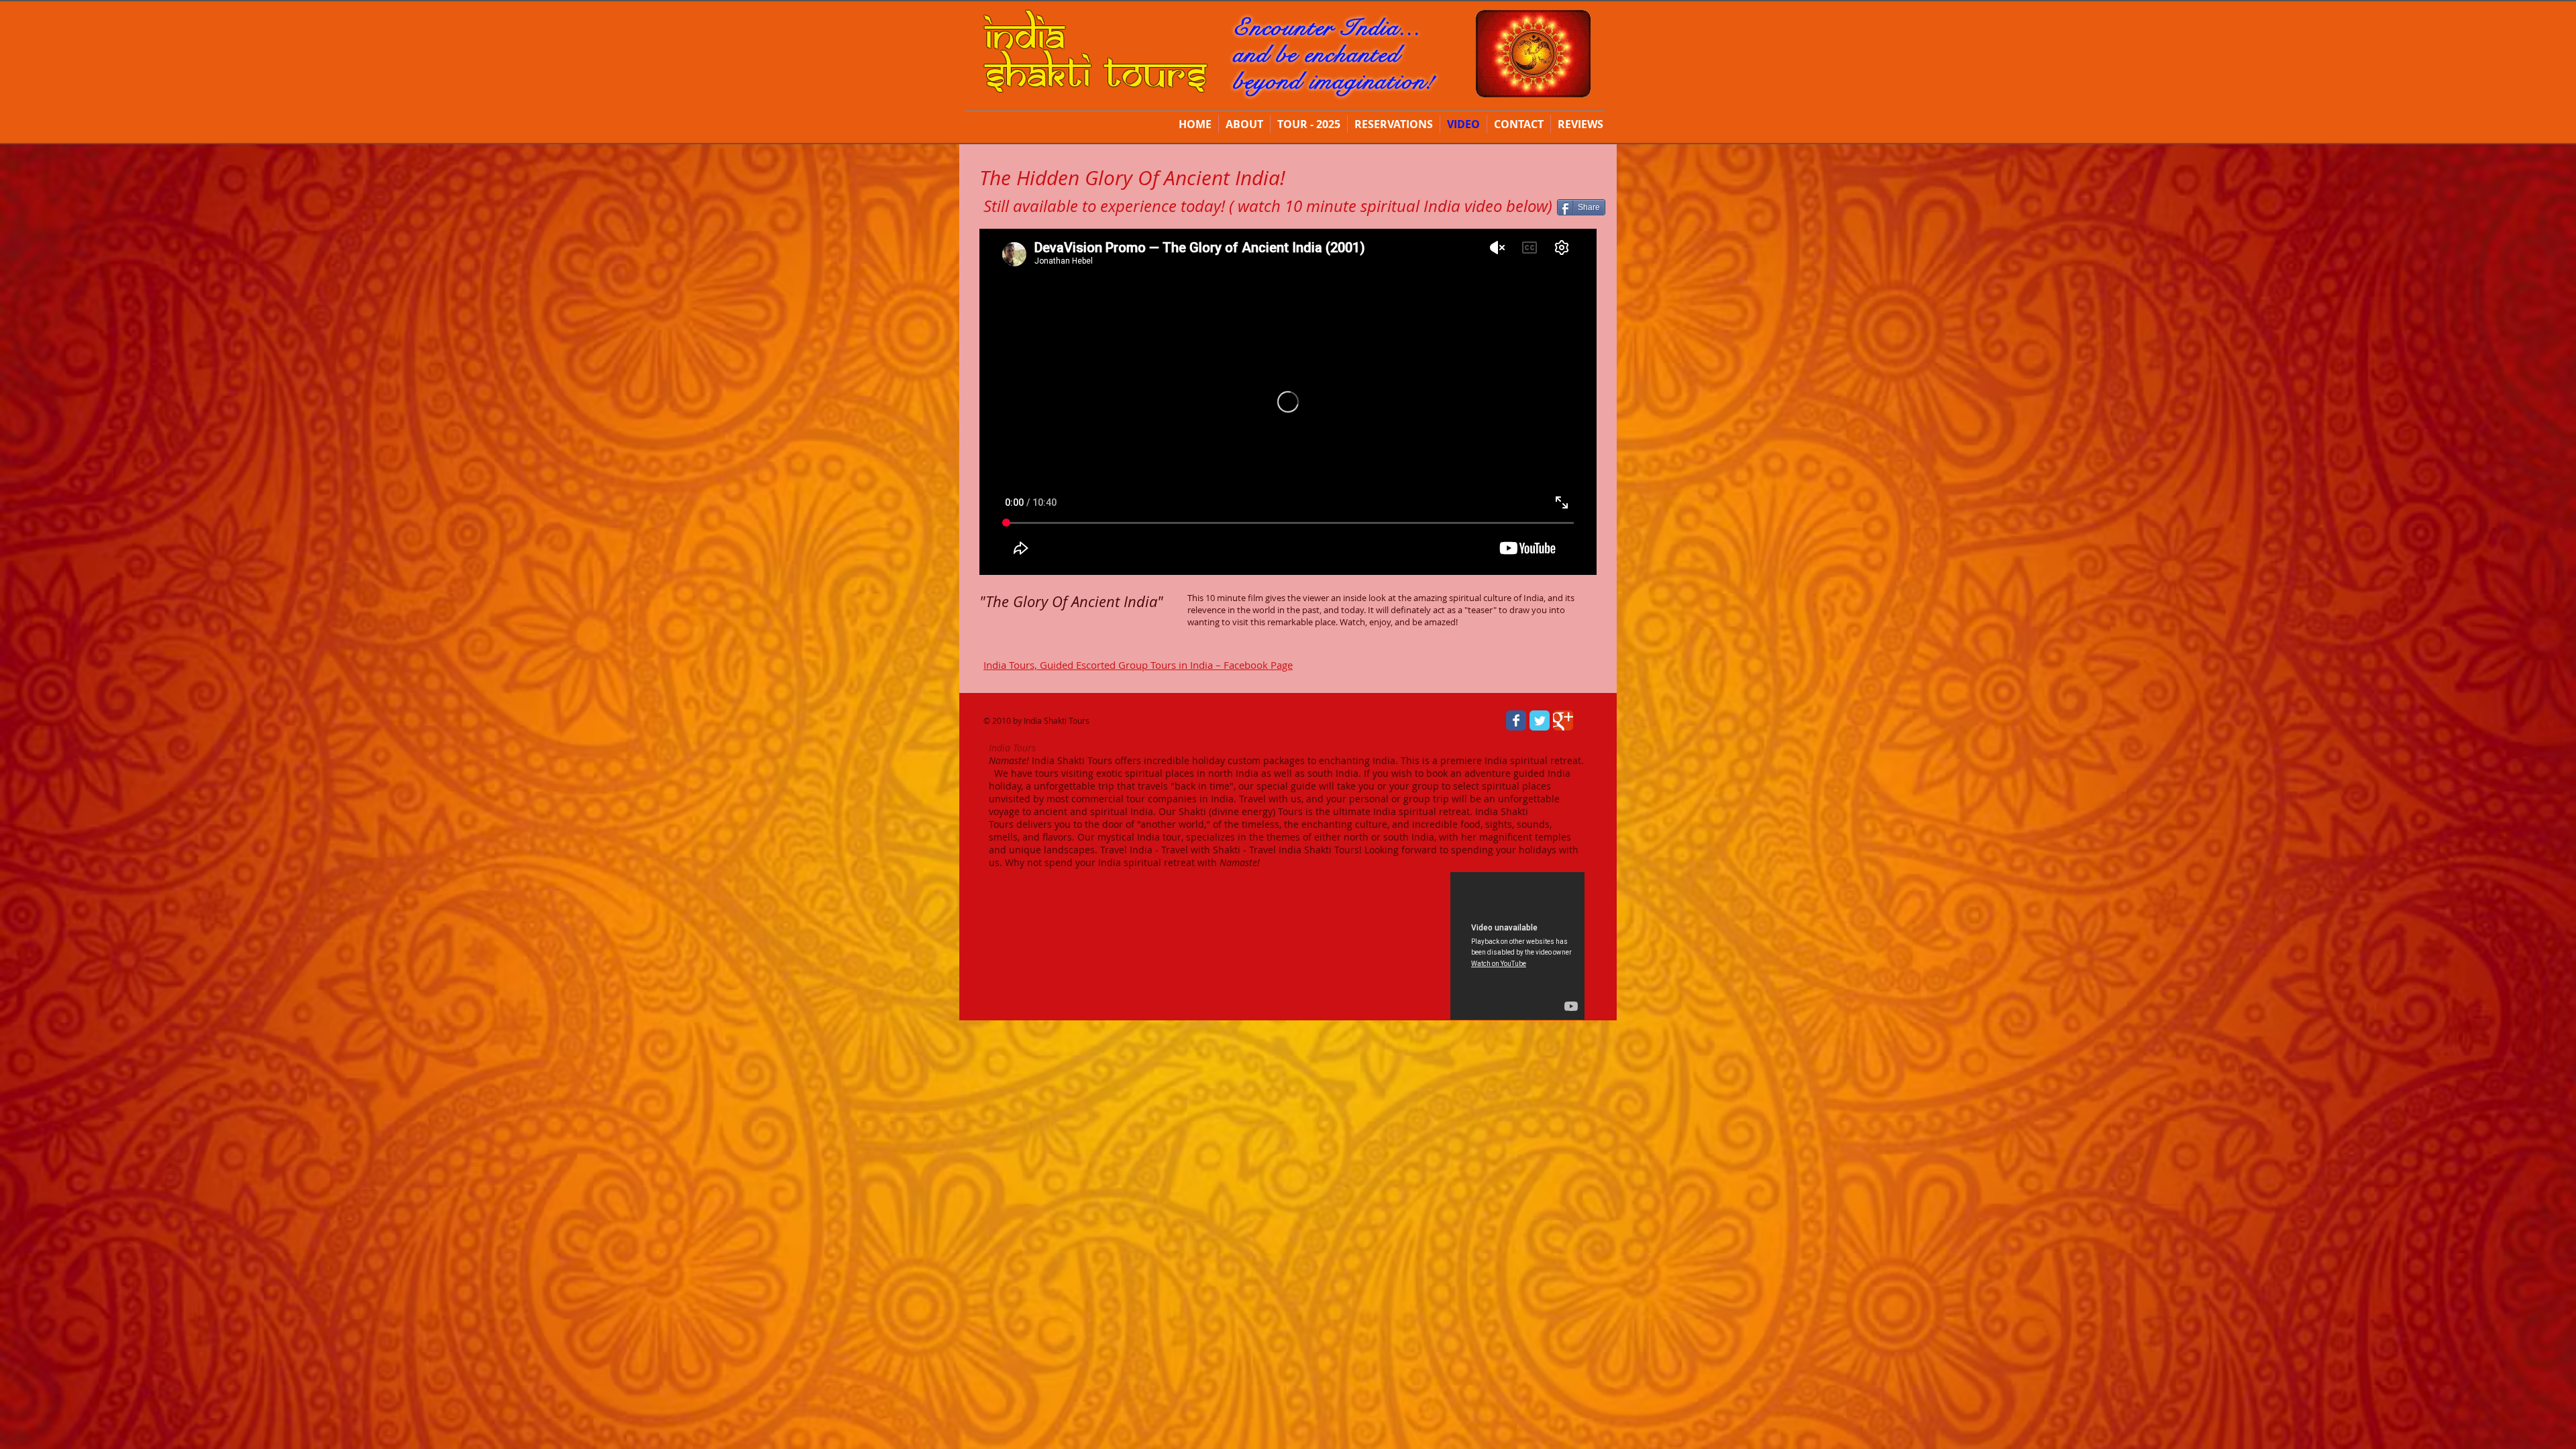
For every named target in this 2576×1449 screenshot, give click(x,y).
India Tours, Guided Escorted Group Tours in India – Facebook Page (1138, 665)
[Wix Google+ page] (1563, 720)
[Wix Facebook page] (1516, 720)
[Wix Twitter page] (1540, 720)
